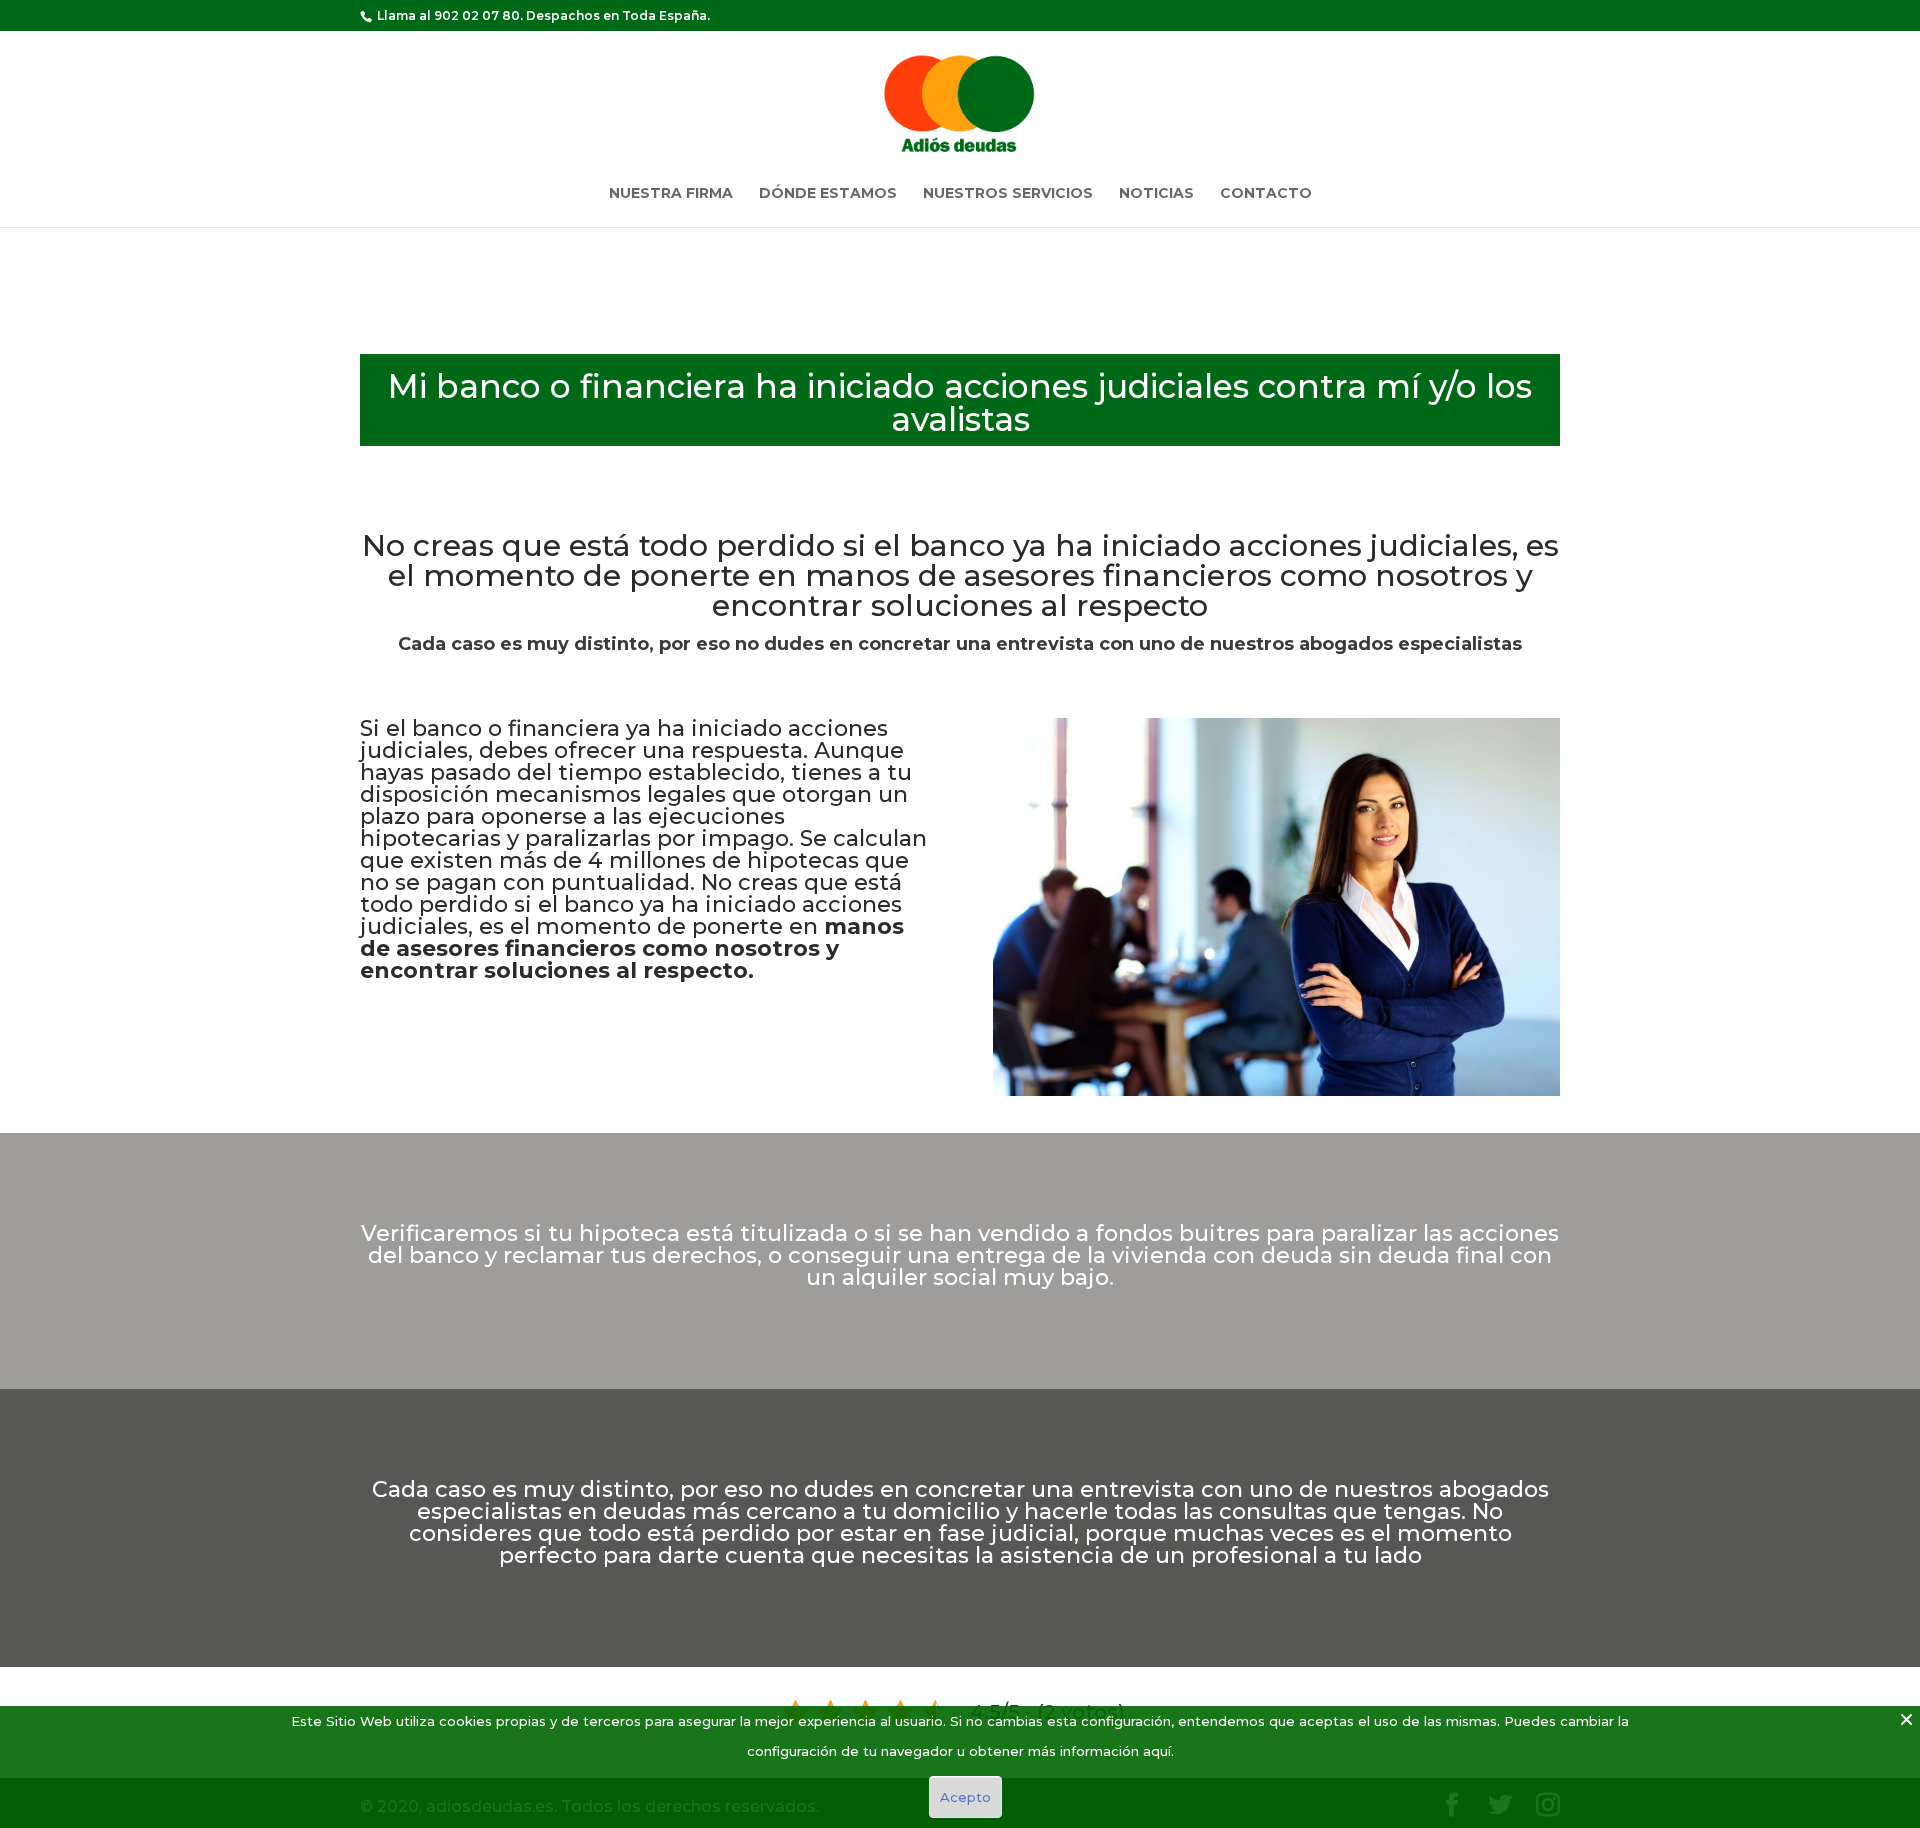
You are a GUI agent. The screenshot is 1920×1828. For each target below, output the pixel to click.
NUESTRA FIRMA (671, 194)
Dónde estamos (828, 194)
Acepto (965, 1797)
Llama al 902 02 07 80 (448, 15)
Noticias (1156, 194)
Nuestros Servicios (1008, 194)
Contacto (1266, 194)
